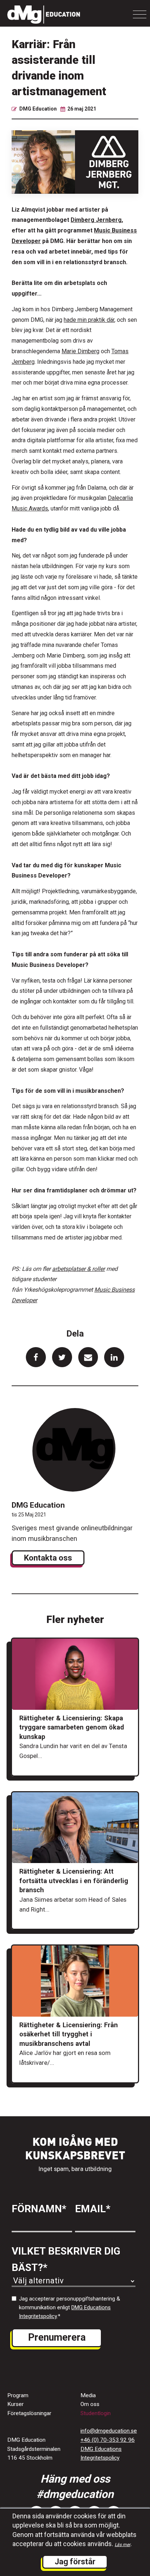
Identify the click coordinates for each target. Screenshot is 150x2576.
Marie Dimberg (80, 351)
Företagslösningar (29, 2413)
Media (88, 2395)
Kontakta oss (48, 1558)
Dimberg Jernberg (96, 220)
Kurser (15, 2404)
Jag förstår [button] (75, 2562)
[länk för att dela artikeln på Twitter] (62, 1357)
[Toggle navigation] (140, 14)
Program (18, 2395)
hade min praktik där (89, 320)
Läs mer (123, 2545)
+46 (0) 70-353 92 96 (108, 2440)
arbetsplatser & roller (78, 1269)
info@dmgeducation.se (109, 2431)
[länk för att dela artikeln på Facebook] (36, 1357)
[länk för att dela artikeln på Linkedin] (114, 1357)
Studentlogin (96, 2413)
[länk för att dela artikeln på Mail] (88, 1357)
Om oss (90, 2404)
